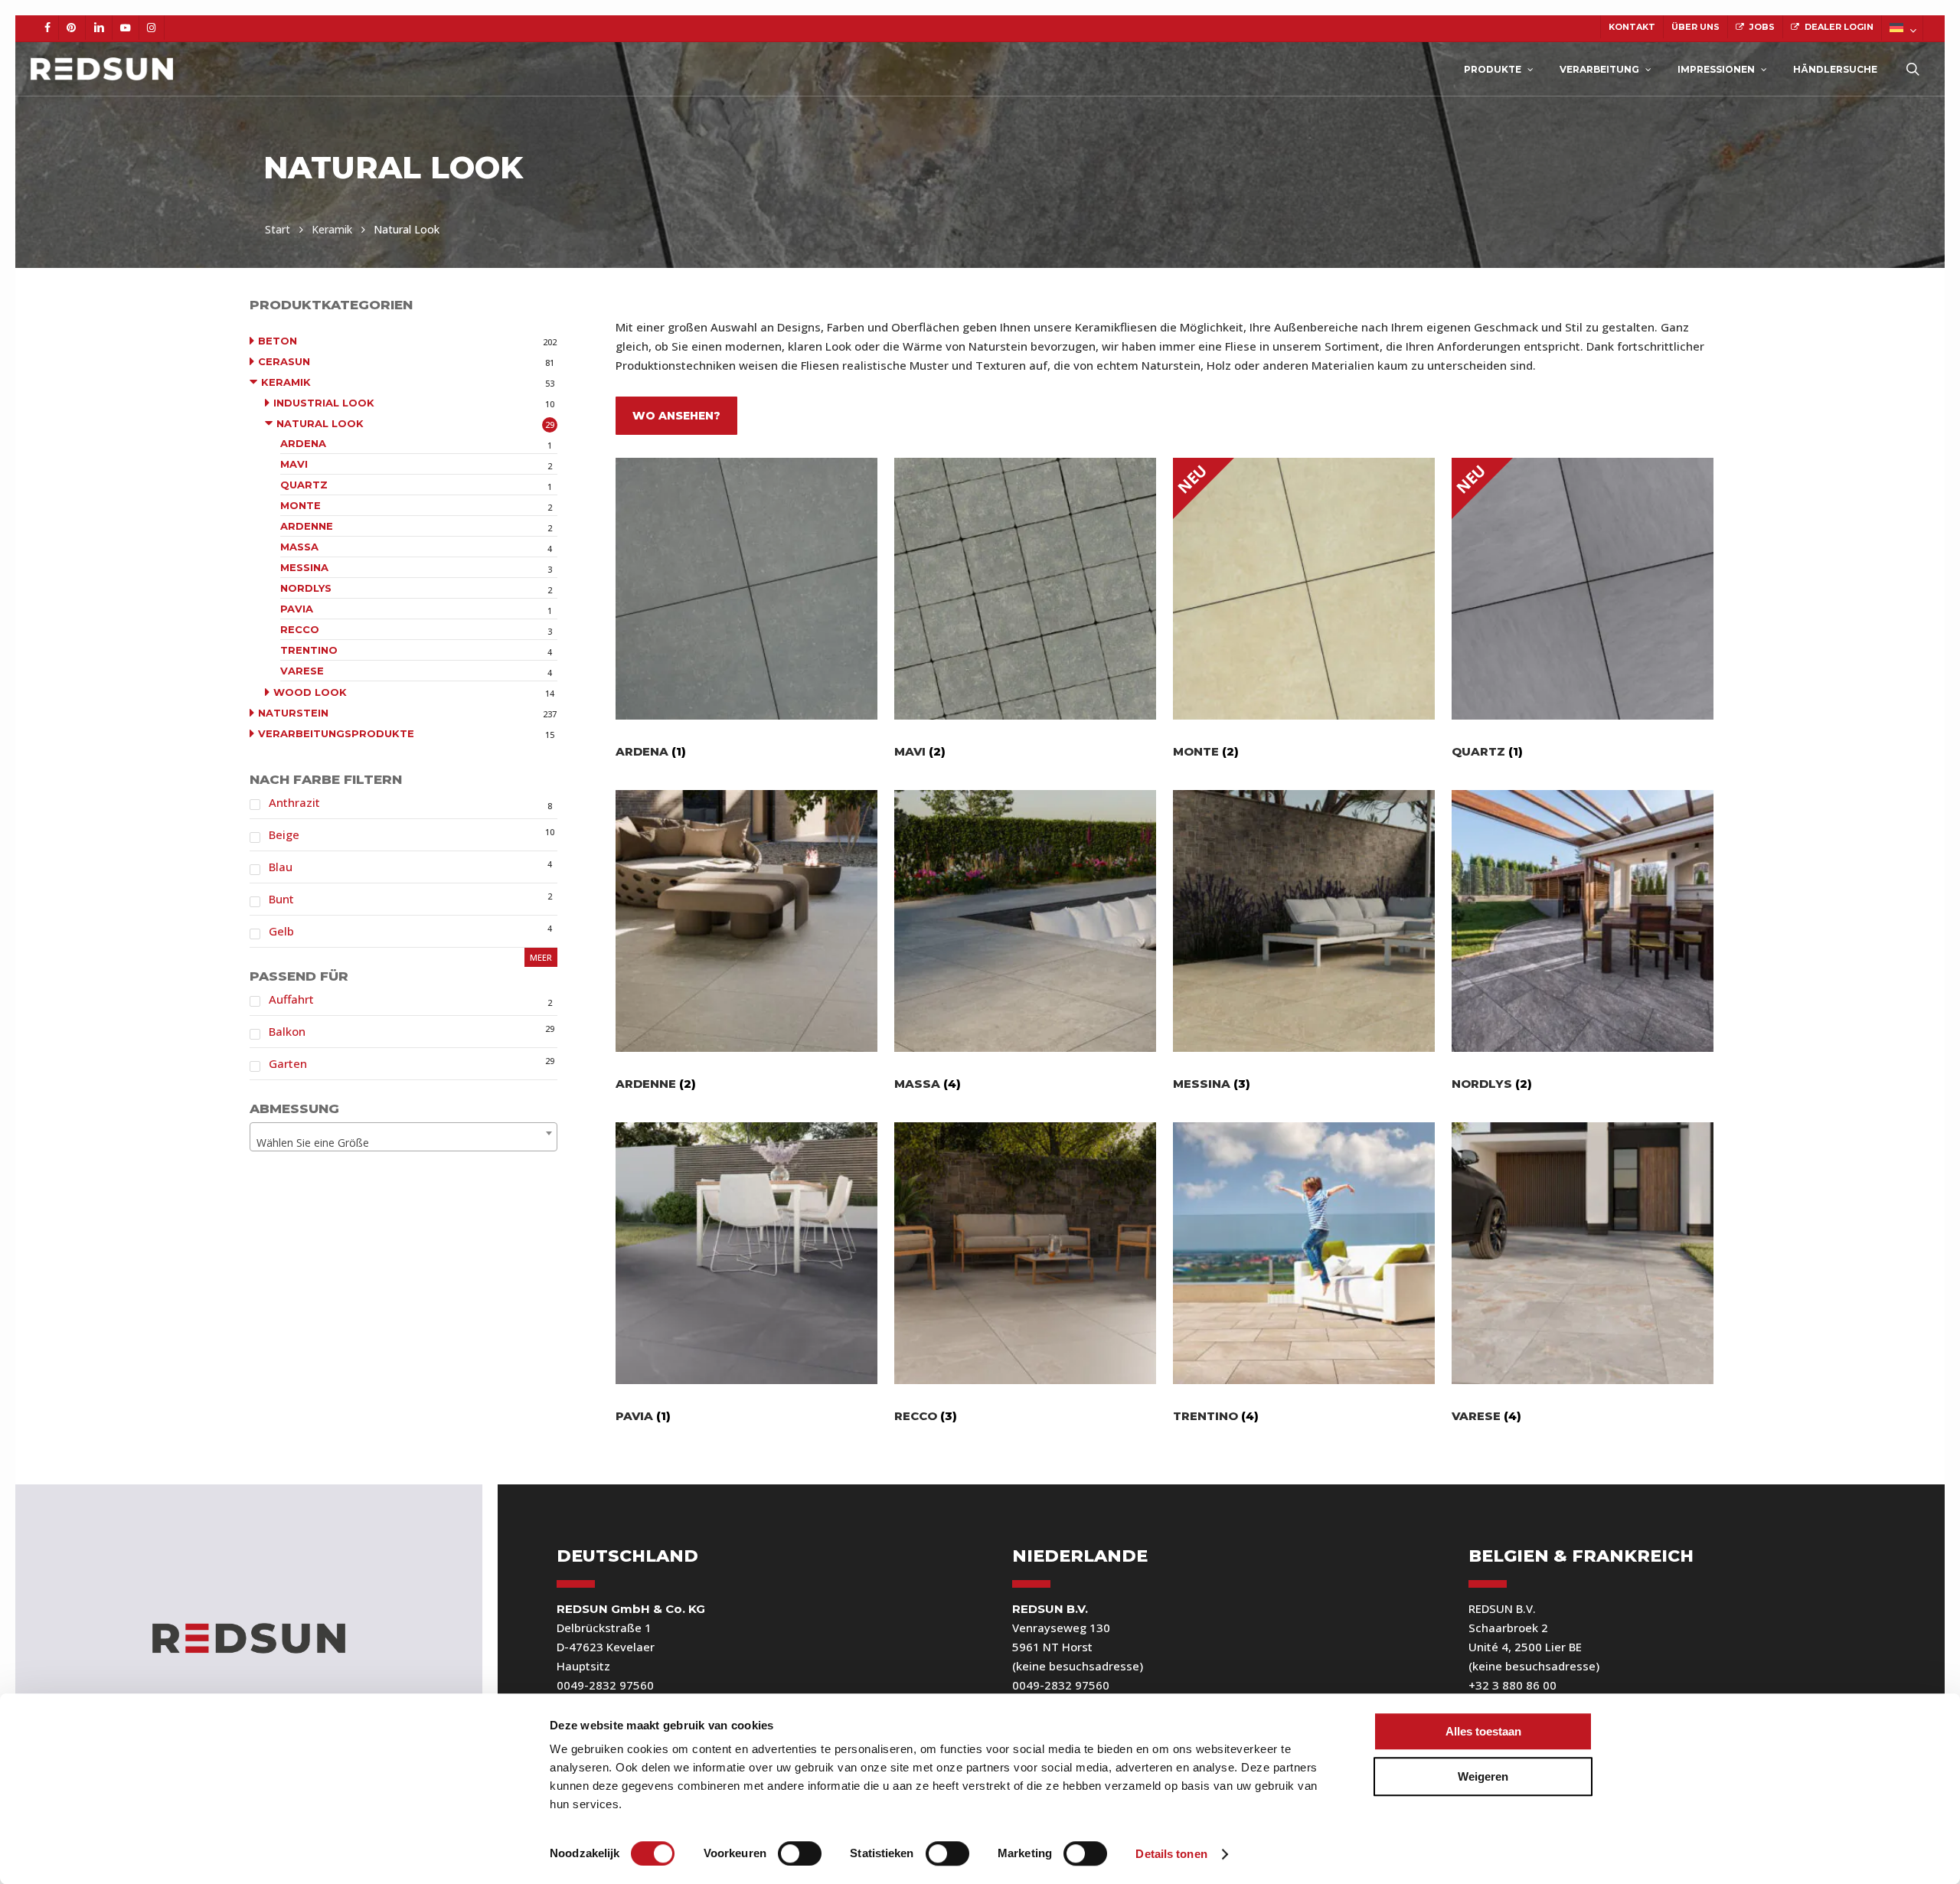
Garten (288, 1063)
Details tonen (1171, 1854)
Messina (304, 567)
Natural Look (320, 423)
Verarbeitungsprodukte (336, 733)
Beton (278, 341)
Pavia (297, 609)
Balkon (287, 1031)
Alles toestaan (1483, 1731)
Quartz (304, 485)
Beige (284, 834)
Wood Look (310, 692)
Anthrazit (294, 802)
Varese (302, 671)
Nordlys (306, 588)
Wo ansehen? (676, 416)
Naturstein (293, 713)
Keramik (332, 229)
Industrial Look (324, 403)
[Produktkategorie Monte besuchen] (1304, 589)
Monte (301, 505)
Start (278, 229)
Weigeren (1483, 1776)
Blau (281, 867)
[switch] (800, 1853)
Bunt (281, 899)
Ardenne (307, 526)
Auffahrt (291, 999)
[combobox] (403, 1137)
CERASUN (284, 361)
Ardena (303, 443)
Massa (299, 547)
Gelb (281, 931)
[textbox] (403, 1143)
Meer (541, 957)
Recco (300, 629)
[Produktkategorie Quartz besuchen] (1583, 589)
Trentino (309, 650)
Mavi (294, 464)
